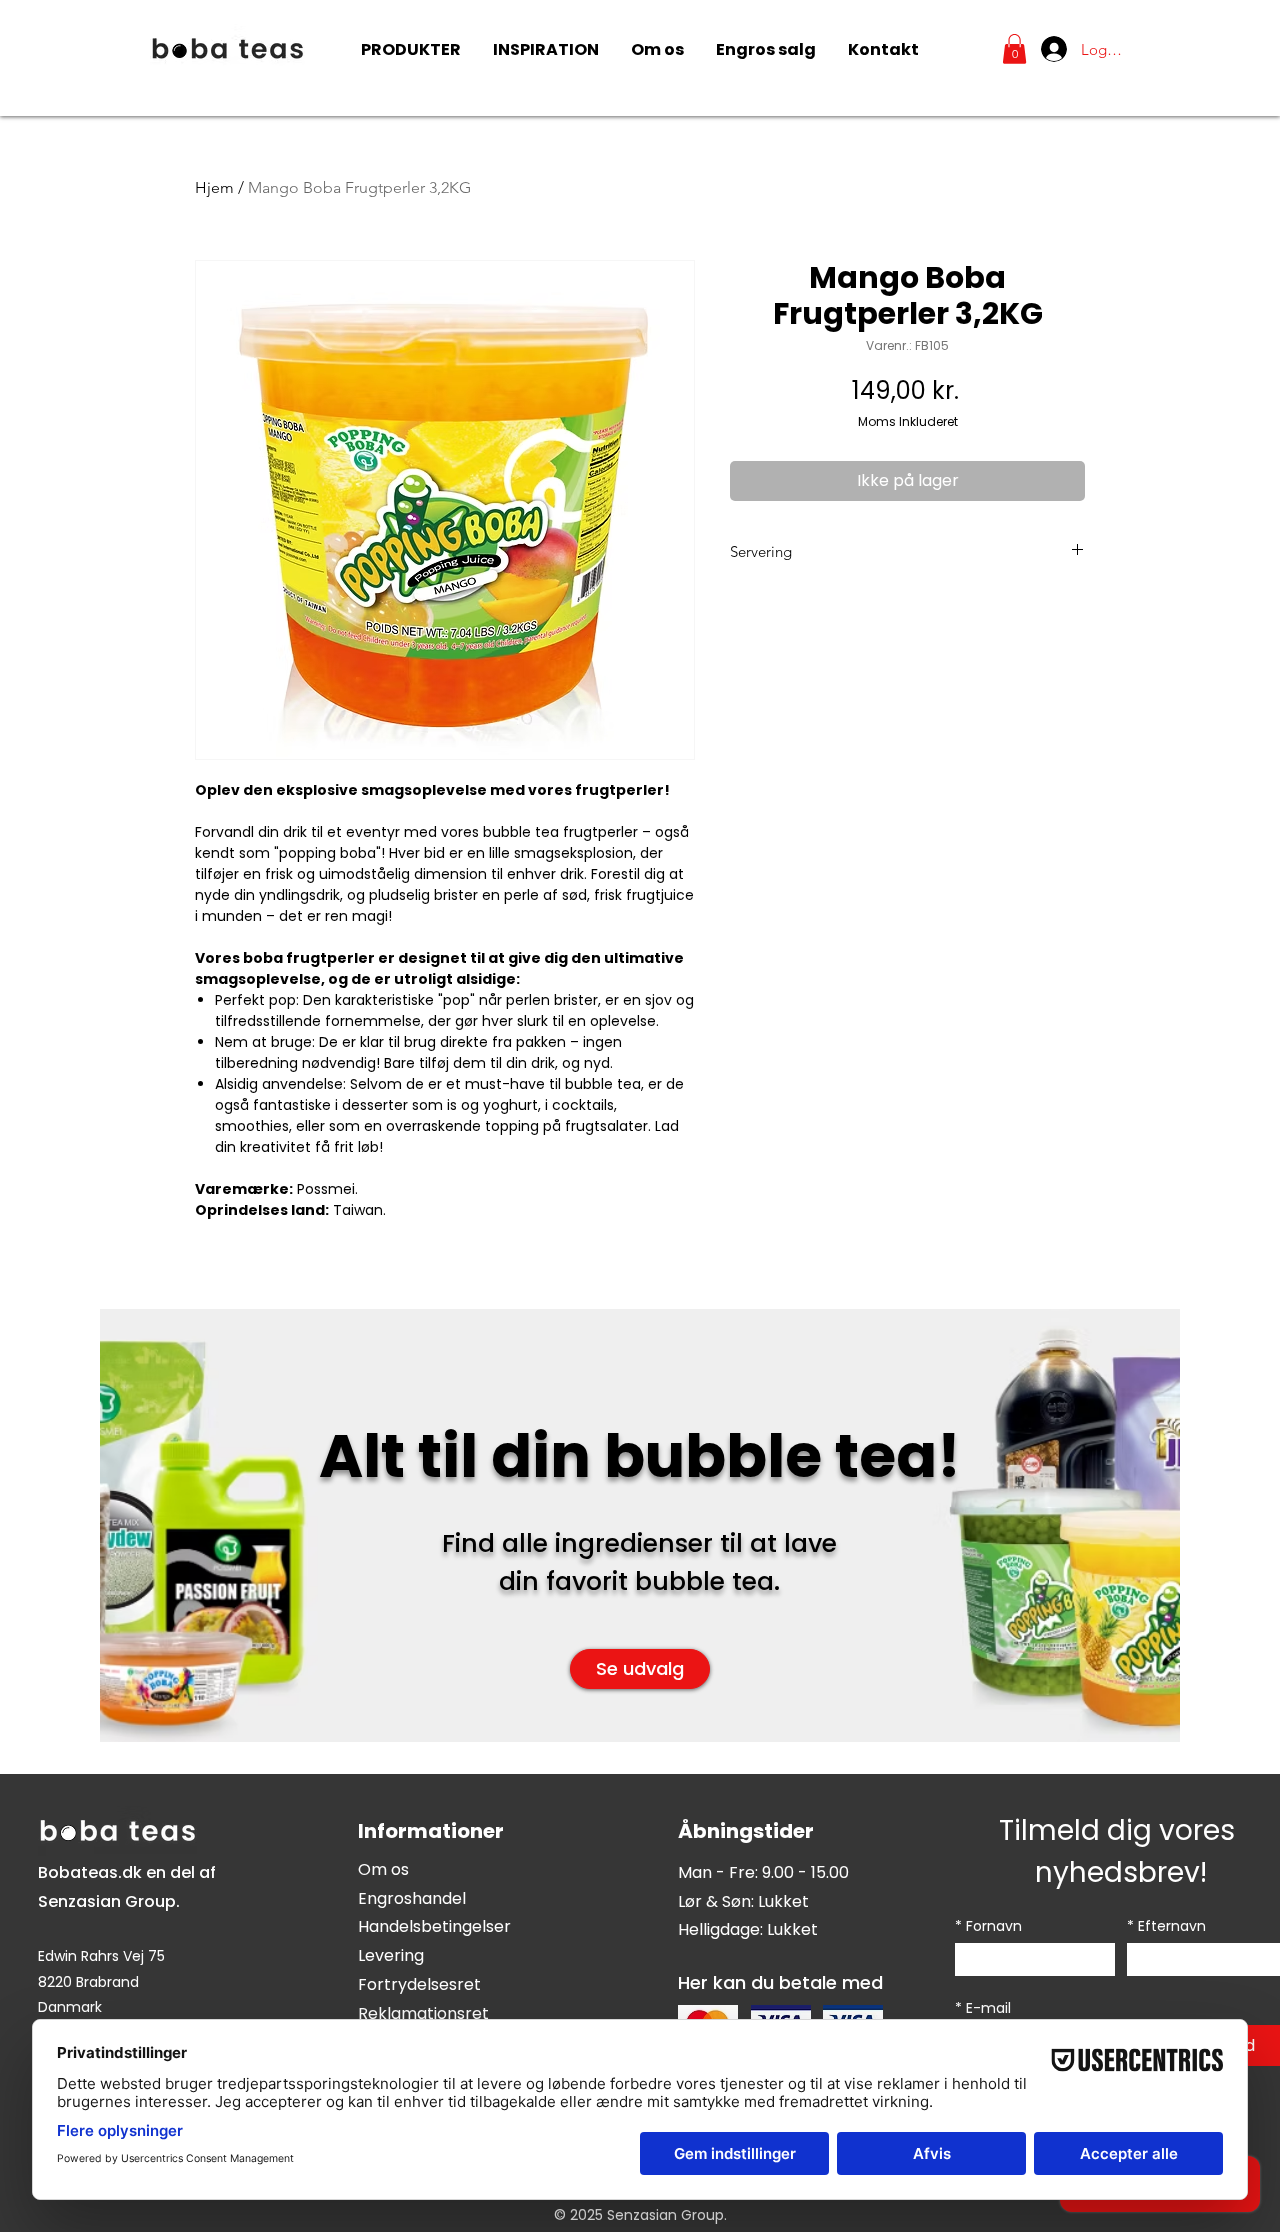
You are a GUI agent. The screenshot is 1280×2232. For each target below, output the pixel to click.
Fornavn (988, 1926)
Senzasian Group (107, 1901)
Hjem (214, 187)
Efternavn (1166, 1926)
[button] (1014, 49)
